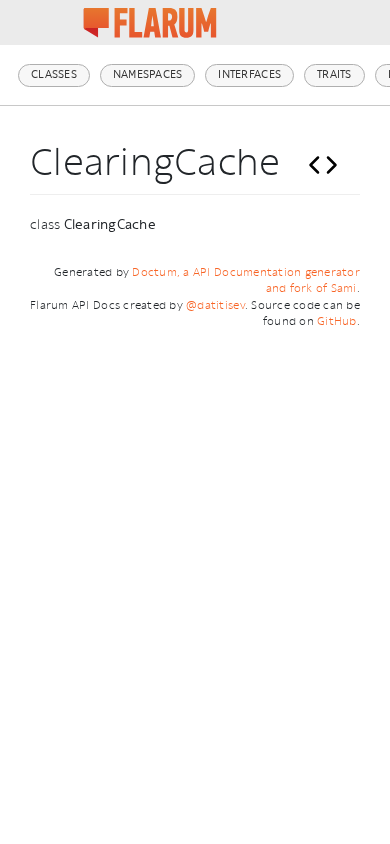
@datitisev (215, 305)
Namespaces (148, 74)
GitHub (337, 321)
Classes (54, 74)
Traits (334, 74)
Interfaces (249, 74)
